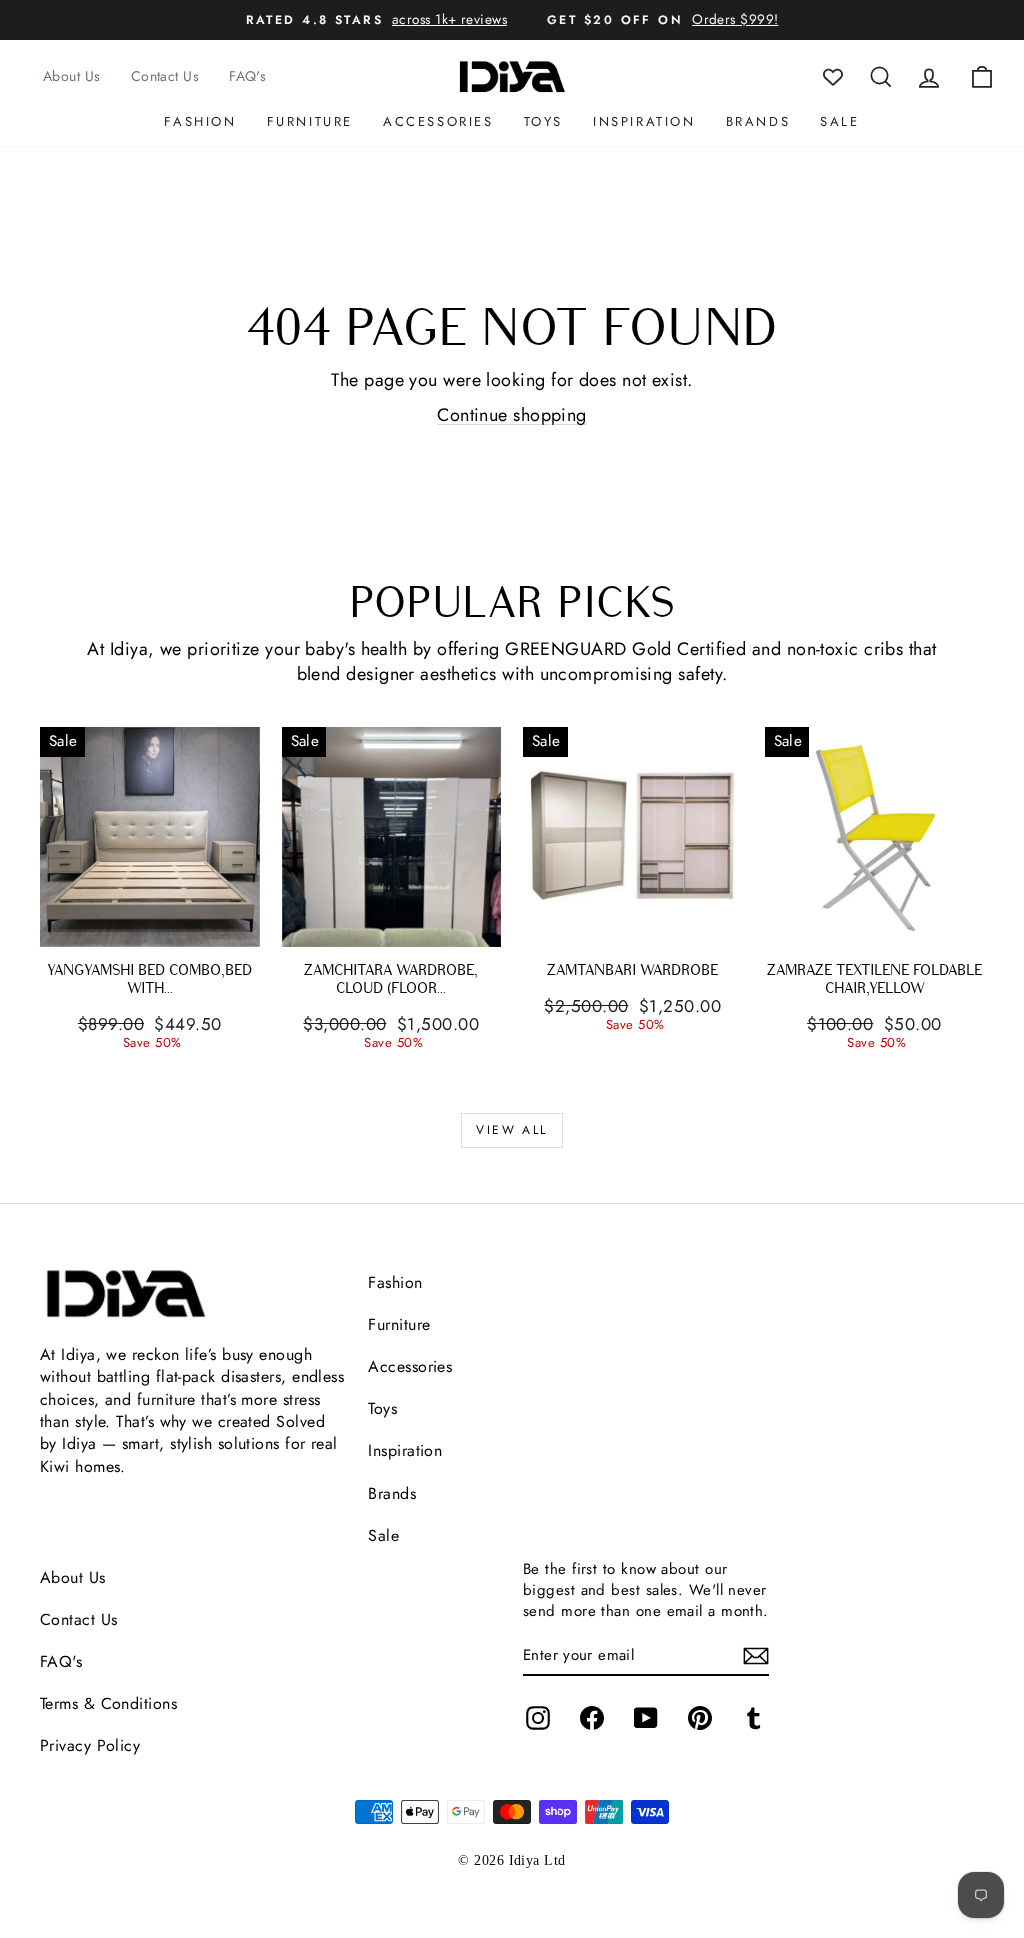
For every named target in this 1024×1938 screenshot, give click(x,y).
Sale (839, 121)
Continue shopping (512, 415)
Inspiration (644, 121)
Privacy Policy (90, 1745)
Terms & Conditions (108, 1703)
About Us (72, 76)
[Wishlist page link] (833, 77)
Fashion (200, 121)
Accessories (438, 121)
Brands (758, 121)
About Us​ (73, 1577)
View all (511, 1130)
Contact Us (165, 76)
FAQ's (247, 76)
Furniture (310, 121)
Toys (543, 121)
